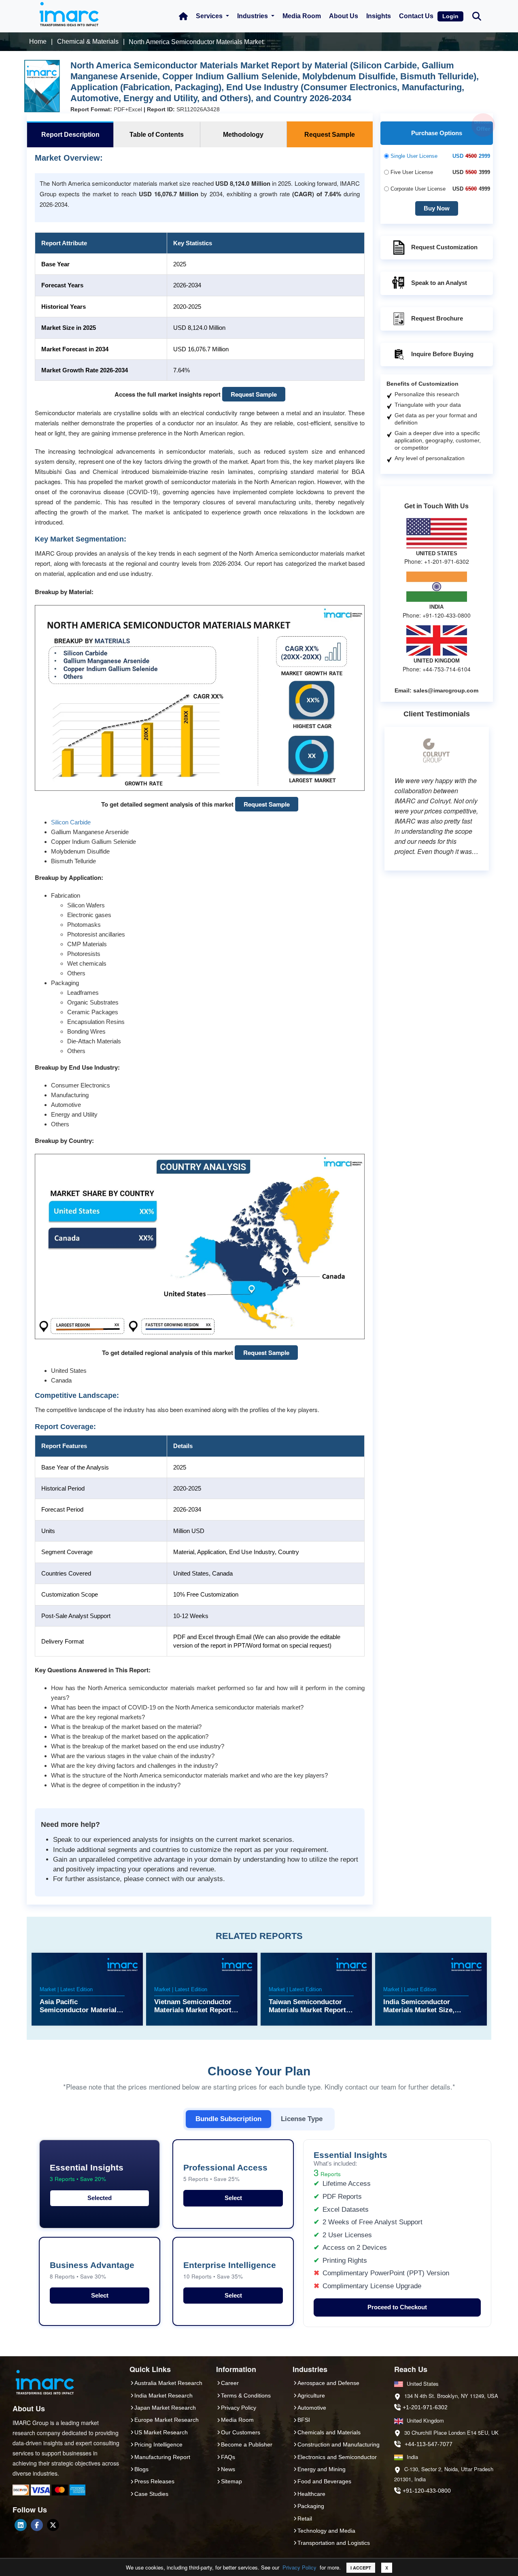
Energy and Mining (322, 2469)
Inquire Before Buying (442, 354)
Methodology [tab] (243, 135)
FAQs (228, 2457)
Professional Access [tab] (225, 2173)
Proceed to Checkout (397, 2307)
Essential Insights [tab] (87, 2173)
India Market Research (163, 2395)
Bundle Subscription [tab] (228, 2119)
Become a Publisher (247, 2444)
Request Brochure (437, 318)
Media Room (302, 16)
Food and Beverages (324, 2481)
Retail (305, 2519)
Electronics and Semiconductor (337, 2457)
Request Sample (254, 394)
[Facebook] (37, 2525)
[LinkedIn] (21, 2525)
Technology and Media (326, 2531)
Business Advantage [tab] (92, 2270)
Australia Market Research (168, 2383)
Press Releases (154, 2481)
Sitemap (231, 2481)
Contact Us (416, 16)
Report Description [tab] (70, 135)
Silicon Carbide (71, 822)
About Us (344, 16)
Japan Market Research (165, 2408)
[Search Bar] (477, 16)
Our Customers (241, 2432)
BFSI (304, 2420)
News (228, 2469)
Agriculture (311, 2395)
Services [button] (210, 16)
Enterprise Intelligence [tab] (230, 2270)
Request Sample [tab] (330, 135)
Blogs (141, 2469)
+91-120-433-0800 (427, 2491)
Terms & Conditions (246, 2395)
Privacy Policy (299, 2567)
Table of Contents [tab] (157, 135)
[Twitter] (53, 2525)
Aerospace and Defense (328, 2383)
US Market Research (161, 2432)
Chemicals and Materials (329, 2432)
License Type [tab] (302, 2119)
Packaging (311, 2506)
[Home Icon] (183, 16)
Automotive (312, 2408)
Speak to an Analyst (439, 283)
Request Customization (444, 247)
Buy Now (437, 208)
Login (450, 16)
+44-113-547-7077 (429, 2444)
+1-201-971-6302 (425, 2407)
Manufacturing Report (162, 2457)
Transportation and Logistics (334, 2543)
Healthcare (311, 2494)
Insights (379, 16)
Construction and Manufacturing (339, 2444)
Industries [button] (253, 16)
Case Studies (151, 2494)
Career (230, 2383)
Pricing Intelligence (158, 2444)
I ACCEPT (361, 2568)
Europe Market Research (167, 2420)
